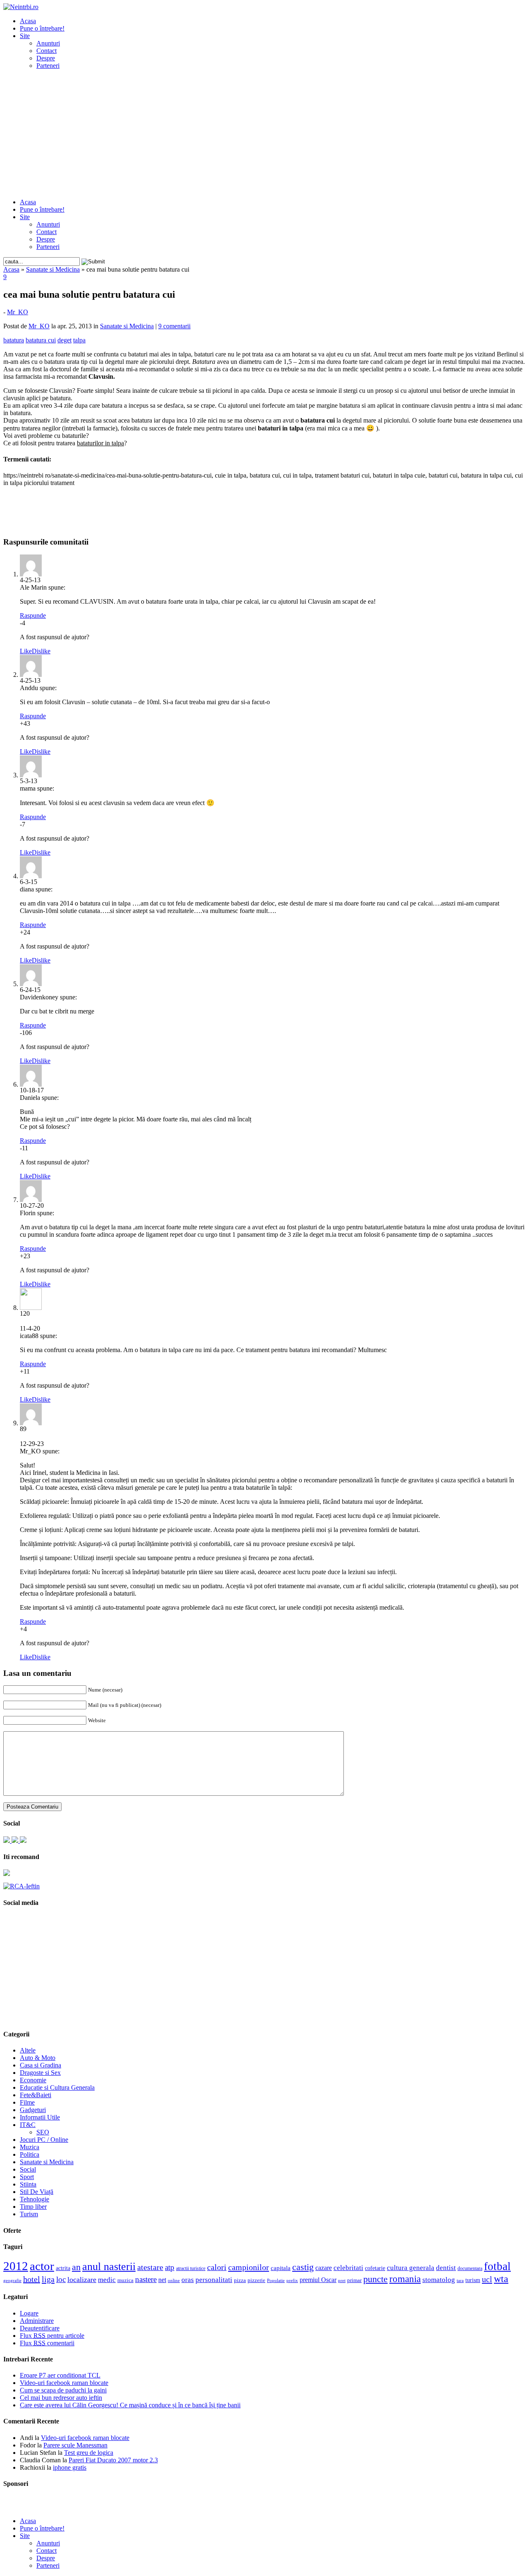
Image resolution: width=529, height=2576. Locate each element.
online (174, 2280)
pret (342, 2280)
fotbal (497, 2266)
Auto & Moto (38, 2058)
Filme (27, 2102)
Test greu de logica (89, 2453)
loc (61, 2279)
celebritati (348, 2268)
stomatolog (439, 2280)
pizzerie (256, 2280)
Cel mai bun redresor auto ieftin (61, 2398)
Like (26, 651)
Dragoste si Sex (40, 2073)
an (76, 2267)
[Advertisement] (264, 134)
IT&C (28, 2125)
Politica (30, 2154)
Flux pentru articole (52, 2336)
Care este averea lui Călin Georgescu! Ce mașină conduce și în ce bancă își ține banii (130, 2405)
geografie (12, 2280)
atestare (150, 2267)
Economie (33, 2080)
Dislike (41, 651)
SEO (43, 2132)
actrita (63, 2268)
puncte (375, 2279)
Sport (27, 2177)
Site (25, 36)
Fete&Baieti (36, 2095)
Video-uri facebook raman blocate (64, 2383)
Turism (29, 2214)
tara (460, 2281)
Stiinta (28, 2184)
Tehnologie (35, 2199)
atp (170, 2267)
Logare (29, 2313)
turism (473, 2280)
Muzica (30, 2147)
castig (303, 2267)
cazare (324, 2268)
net (162, 2280)
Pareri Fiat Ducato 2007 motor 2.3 (113, 2460)
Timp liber (33, 2207)
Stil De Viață (37, 2192)
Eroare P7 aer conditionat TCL (60, 2375)
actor (42, 2266)
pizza (240, 2280)
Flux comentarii (47, 2343)
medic (107, 2280)
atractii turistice (191, 2268)
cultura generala (411, 2268)
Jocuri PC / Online (44, 2140)
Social (28, 2169)
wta (501, 2278)
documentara (470, 2268)
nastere (146, 2279)
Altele (28, 2050)
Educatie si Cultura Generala (57, 2087)
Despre (46, 58)
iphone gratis (70, 2467)
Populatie (276, 2281)
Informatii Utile (40, 2117)
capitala (281, 2268)
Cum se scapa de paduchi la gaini (63, 2390)
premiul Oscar (318, 2280)
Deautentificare (40, 2328)
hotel (32, 2279)
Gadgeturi (33, 2110)
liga (48, 2279)
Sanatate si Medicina (53, 269)
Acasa (28, 21)
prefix (292, 2280)
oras (188, 2280)
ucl (487, 2279)
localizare (82, 2280)
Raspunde (33, 615)
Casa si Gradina (41, 2065)
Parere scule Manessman (75, 2445)
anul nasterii (109, 2267)
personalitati (214, 2280)
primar (354, 2280)
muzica (125, 2280)
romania (405, 2279)
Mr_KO (18, 312)
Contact (46, 51)
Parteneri (48, 66)
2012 (16, 2266)
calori (217, 2267)
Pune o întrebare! (42, 28)
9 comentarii (174, 326)
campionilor (249, 2267)
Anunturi (48, 43)
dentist (446, 2268)
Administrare (37, 2321)
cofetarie (375, 2268)
